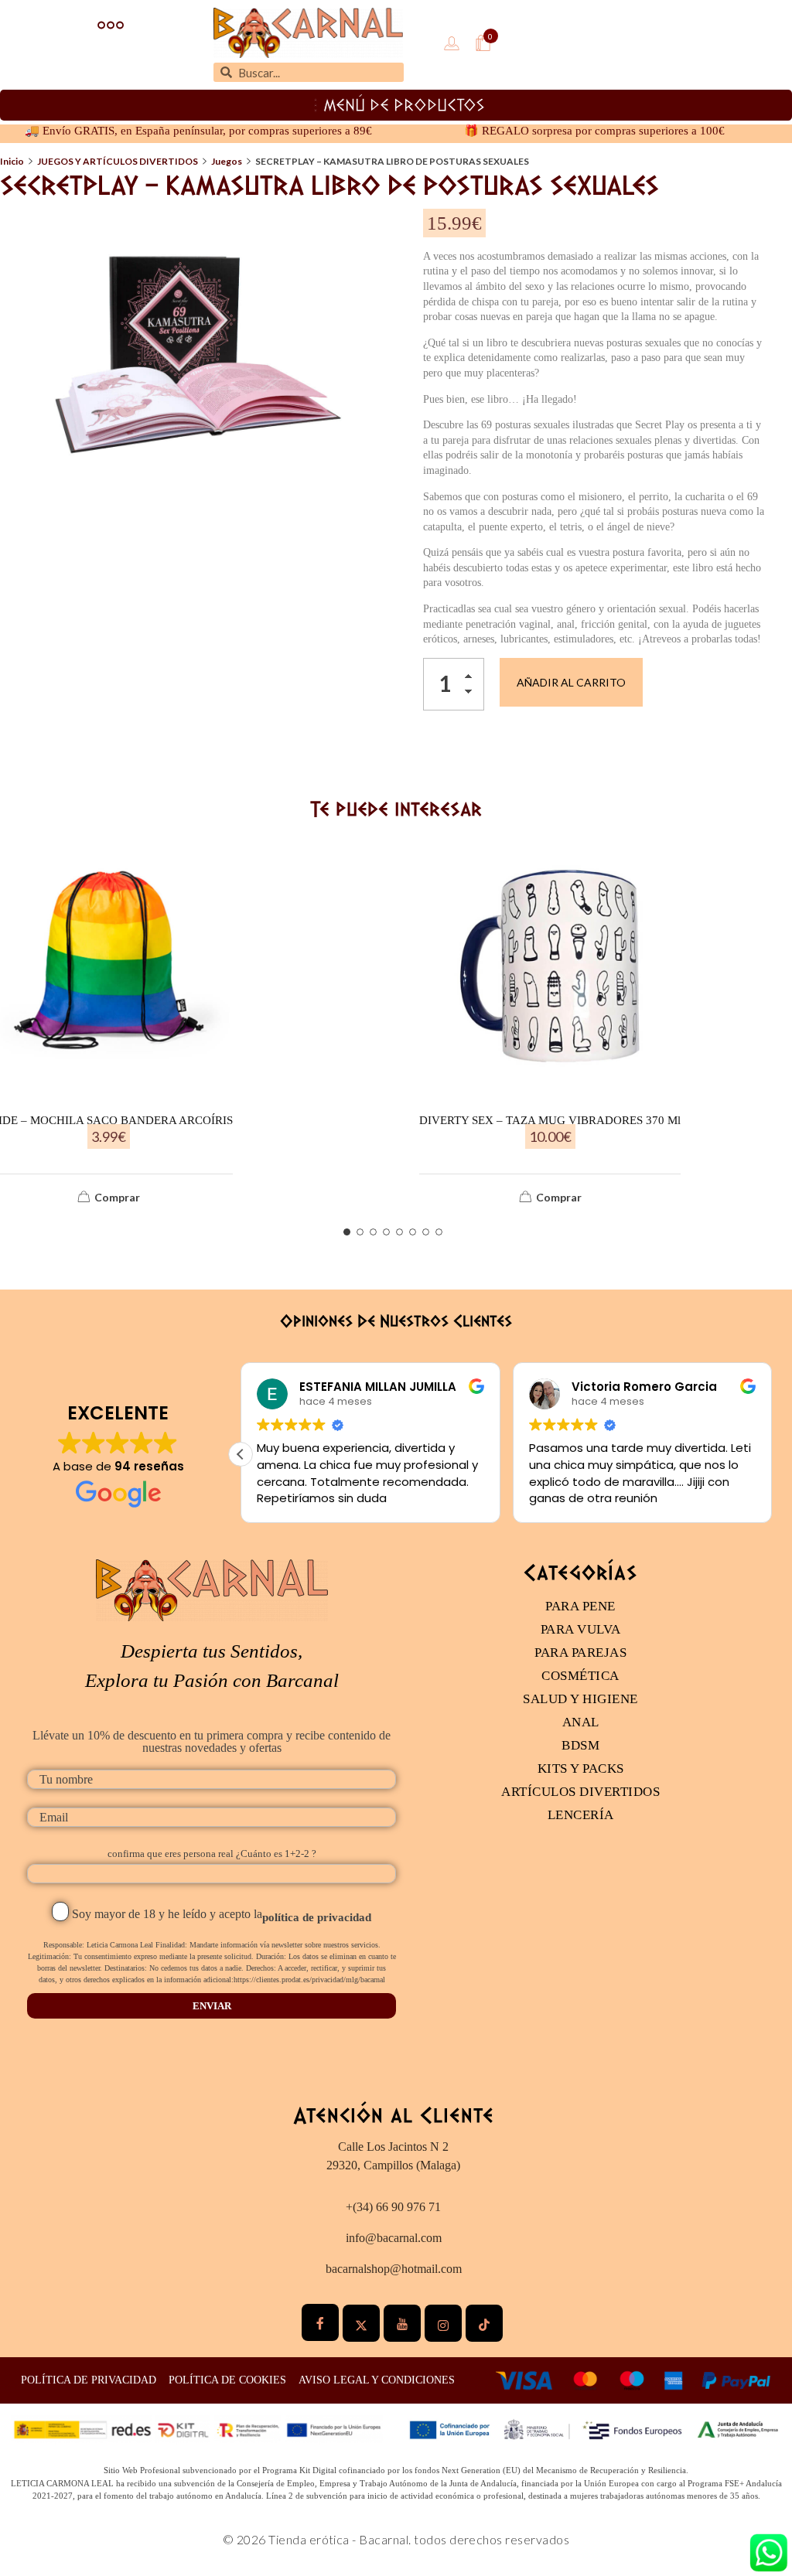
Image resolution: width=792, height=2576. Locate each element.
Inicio (12, 161)
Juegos (227, 161)
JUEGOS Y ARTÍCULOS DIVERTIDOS (118, 161)
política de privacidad (317, 1917)
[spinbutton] (454, 684)
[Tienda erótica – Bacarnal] (308, 33)
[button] (473, 679)
